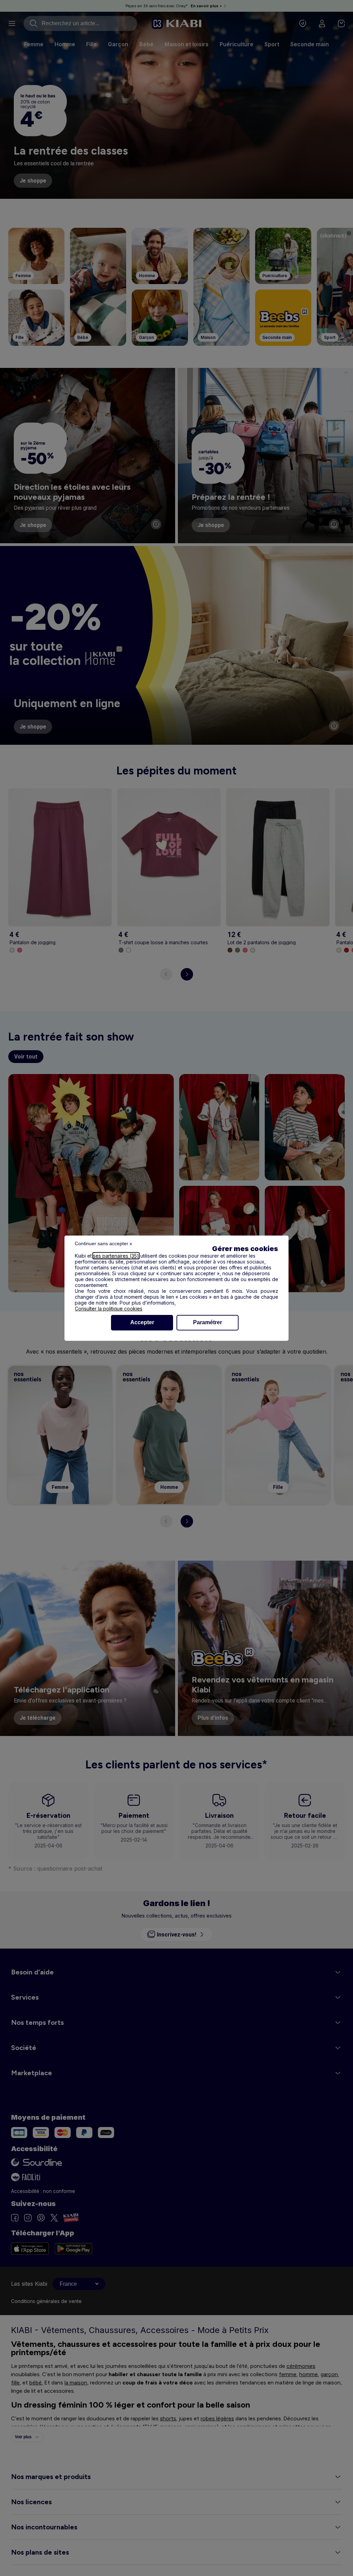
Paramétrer (208, 1322)
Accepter (142, 1322)
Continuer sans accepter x (103, 1243)
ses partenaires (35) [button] (116, 1256)
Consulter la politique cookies (109, 1309)
